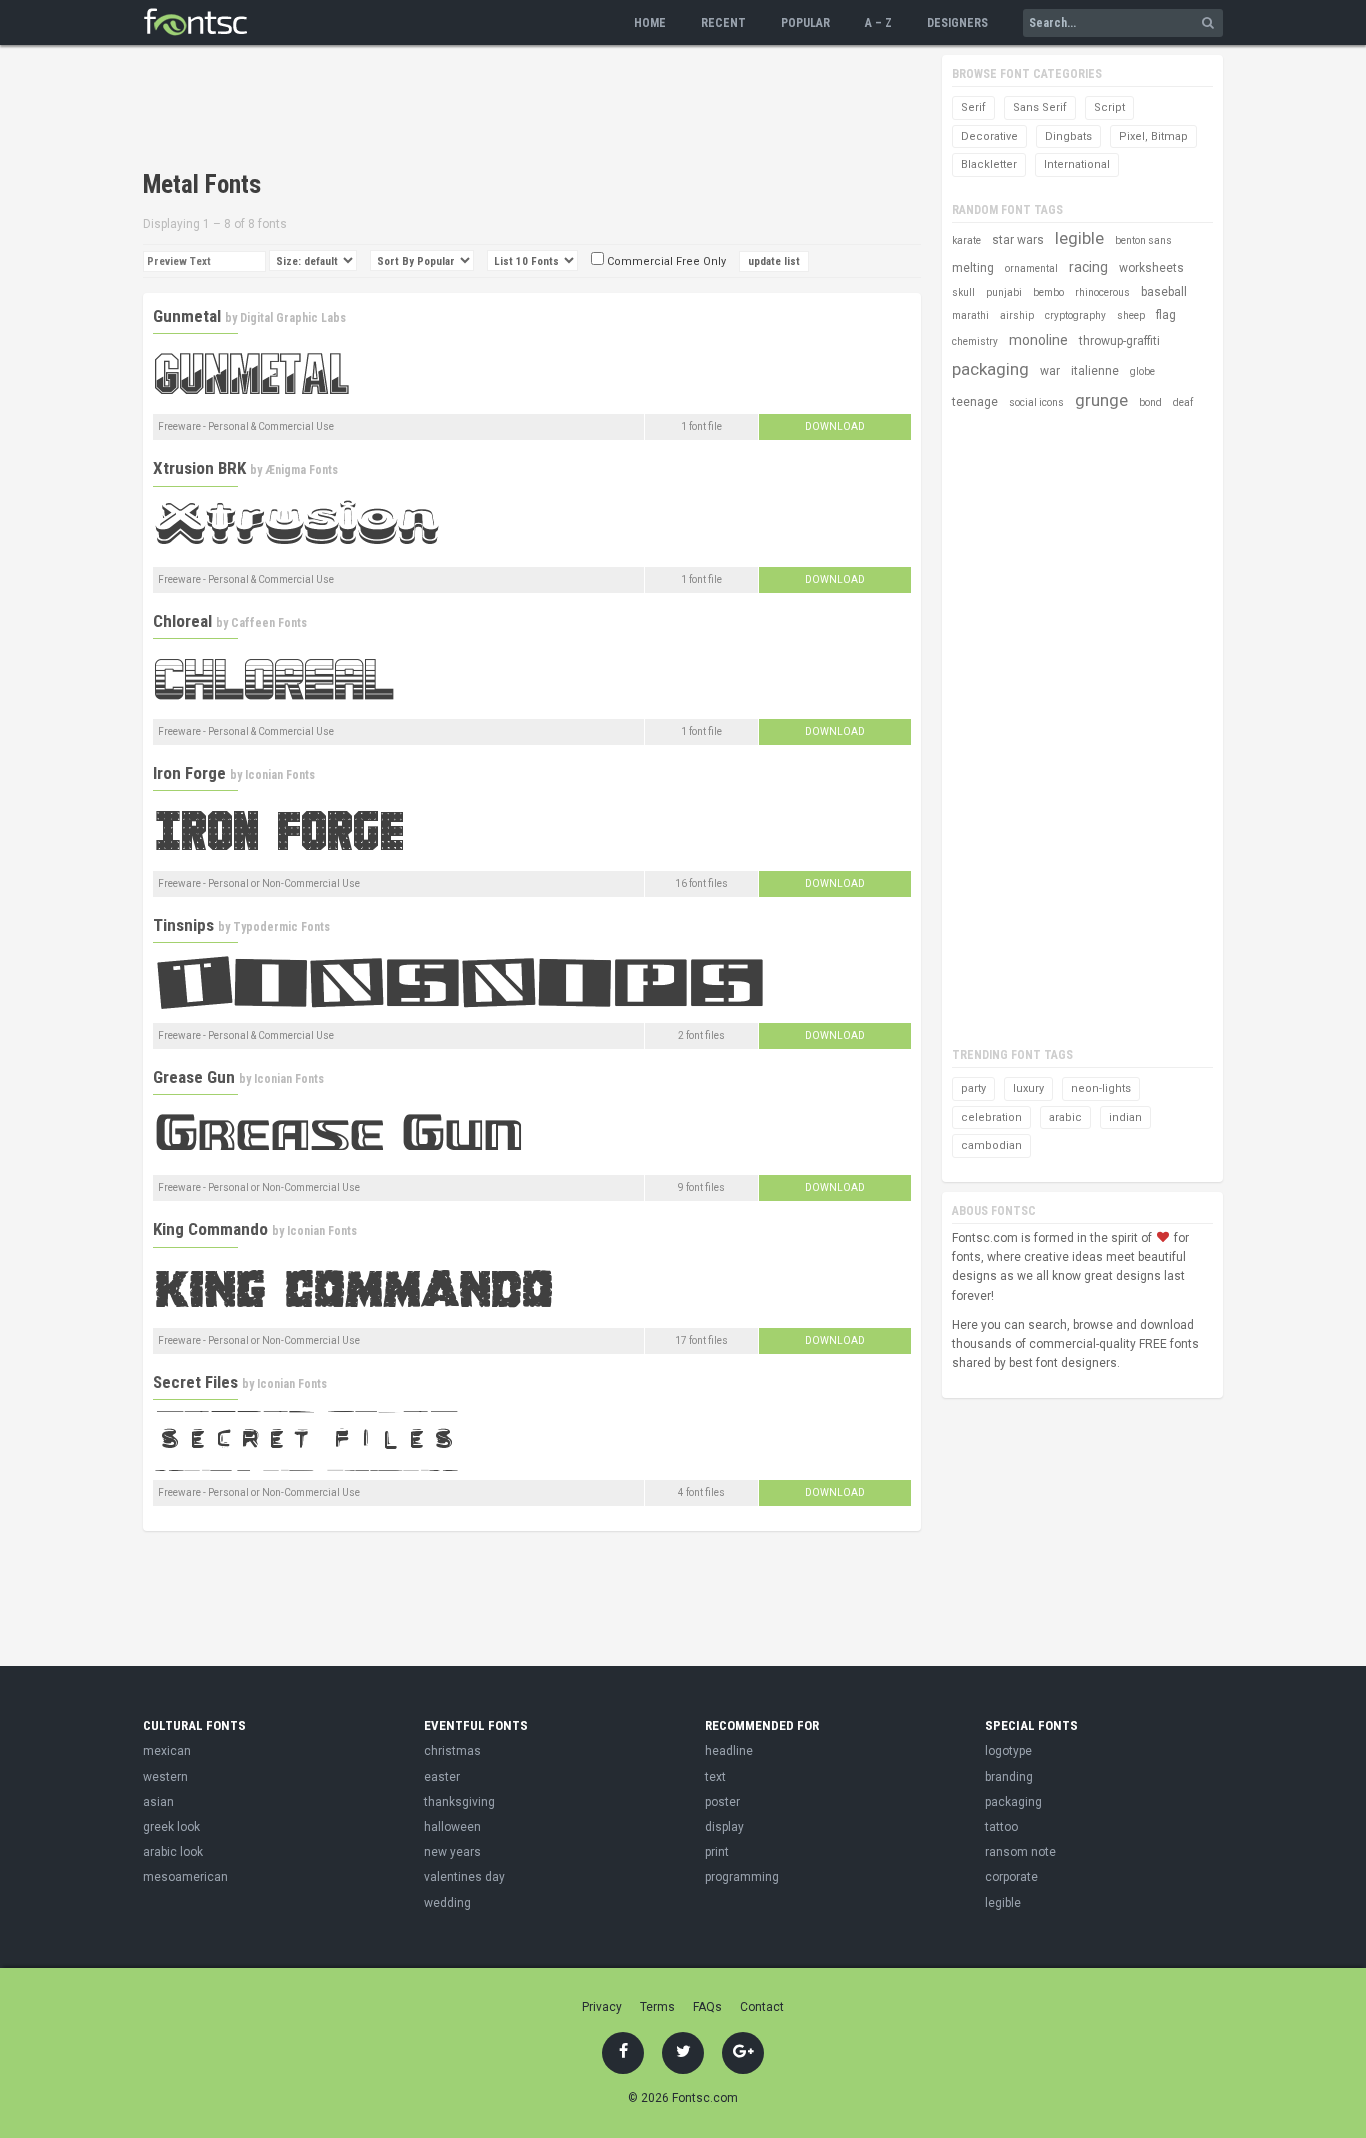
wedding (447, 1903)
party (973, 1088)
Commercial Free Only (665, 261)
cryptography (1075, 315)
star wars (1018, 240)
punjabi (1004, 292)
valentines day (464, 1877)
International (1077, 164)
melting (973, 268)
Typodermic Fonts (281, 927)
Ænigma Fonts (301, 470)
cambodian (991, 1145)
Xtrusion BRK (199, 468)
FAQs (707, 2007)
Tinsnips (183, 925)
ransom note (1020, 1852)
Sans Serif (1040, 107)
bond (1150, 402)
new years (452, 1852)
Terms (657, 2007)
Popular (805, 23)
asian (158, 1802)
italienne (1095, 371)
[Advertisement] (507, 110)
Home (650, 23)
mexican (167, 1751)
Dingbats (1068, 136)
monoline (1038, 340)
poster (722, 1802)
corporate (1011, 1877)
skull (963, 292)
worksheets (1151, 268)
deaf (1183, 402)
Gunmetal (187, 316)
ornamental (1031, 268)
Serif (973, 107)
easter (442, 1777)
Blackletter (989, 164)
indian (1125, 1117)
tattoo (1001, 1827)
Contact (762, 2007)
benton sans (1143, 240)
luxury (1028, 1088)
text (715, 1777)
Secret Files (195, 1382)
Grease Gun (194, 1077)
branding (1009, 1777)
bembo (1048, 292)
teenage (975, 402)
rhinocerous (1102, 292)
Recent (723, 23)
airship (1017, 315)
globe (1142, 371)
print (717, 1852)
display (724, 1827)
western (165, 1777)
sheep (1131, 315)
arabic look (173, 1852)
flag (1166, 315)
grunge (1101, 400)
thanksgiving (459, 1802)
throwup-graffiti (1119, 341)
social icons (1036, 402)
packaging (990, 369)
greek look (171, 1827)
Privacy (602, 2007)
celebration (991, 1117)
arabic (1065, 1117)
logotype (1008, 1751)
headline (729, 1751)
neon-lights (1101, 1088)
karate (966, 240)
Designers (957, 23)
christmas (452, 1751)
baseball (1164, 292)
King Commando (210, 1229)
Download (835, 426)
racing (1088, 267)
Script (1109, 107)
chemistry (975, 341)
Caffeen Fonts (269, 623)
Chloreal (182, 621)
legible (1079, 238)
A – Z (878, 23)
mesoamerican (185, 1877)
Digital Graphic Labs (293, 318)
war (1050, 371)
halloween (452, 1827)
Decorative (989, 136)
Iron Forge (189, 773)
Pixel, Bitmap (1153, 136)
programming (742, 1877)
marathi (970, 315)
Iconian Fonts (280, 775)
